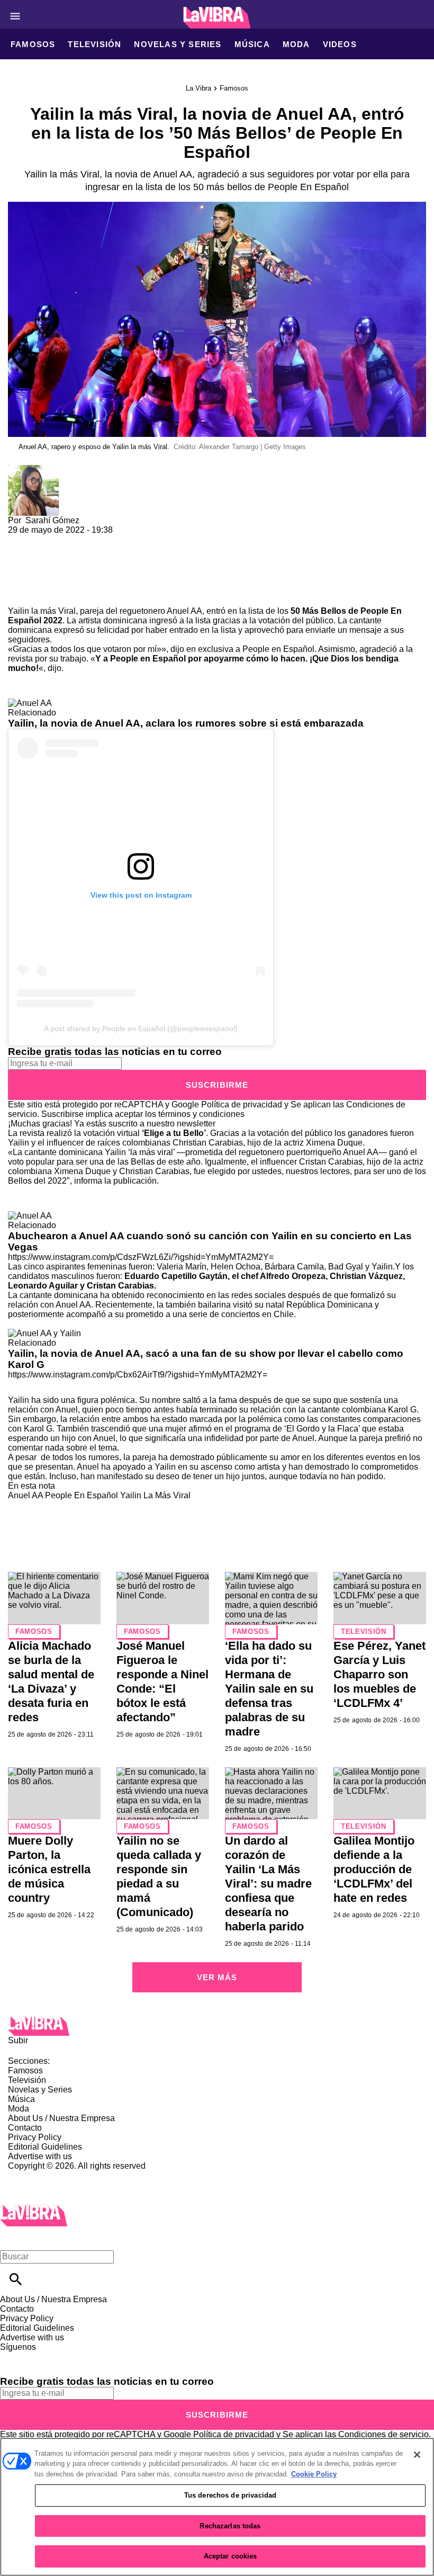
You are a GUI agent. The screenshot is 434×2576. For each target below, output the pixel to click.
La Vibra (198, 88)
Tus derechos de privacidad (230, 2495)
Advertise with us (40, 2156)
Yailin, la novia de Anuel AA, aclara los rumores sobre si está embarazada (186, 723)
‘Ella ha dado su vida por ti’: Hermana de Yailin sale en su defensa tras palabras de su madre (269, 1689)
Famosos (33, 44)
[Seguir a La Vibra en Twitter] (39, 2356)
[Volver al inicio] (34, 2209)
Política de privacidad (242, 1104)
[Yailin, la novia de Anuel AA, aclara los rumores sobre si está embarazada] (30, 703)
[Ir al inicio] (217, 2026)
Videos (340, 44)
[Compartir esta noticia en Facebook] (47, 539)
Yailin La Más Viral (155, 1495)
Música (252, 44)
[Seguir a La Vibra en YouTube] (90, 2356)
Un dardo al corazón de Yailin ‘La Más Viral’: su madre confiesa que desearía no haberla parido (268, 1884)
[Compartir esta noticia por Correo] (98, 539)
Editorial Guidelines (45, 2147)
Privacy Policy (35, 2137)
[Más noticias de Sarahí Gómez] (33, 469)
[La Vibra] (217, 18)
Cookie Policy (314, 2474)
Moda (296, 44)
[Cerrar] (417, 2455)
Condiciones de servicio (383, 2434)
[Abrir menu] (15, 16)
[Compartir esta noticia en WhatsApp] (21, 539)
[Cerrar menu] (12, 2238)
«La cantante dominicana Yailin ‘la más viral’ (91, 1152)
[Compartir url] (20, 594)
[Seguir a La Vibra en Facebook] (13, 2356)
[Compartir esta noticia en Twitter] (73, 539)
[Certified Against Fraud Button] (46, 2175)
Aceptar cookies (230, 2556)
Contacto (25, 2128)
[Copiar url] (33, 571)
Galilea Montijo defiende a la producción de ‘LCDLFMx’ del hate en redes (374, 1869)
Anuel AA (25, 1495)
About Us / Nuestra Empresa (61, 2118)
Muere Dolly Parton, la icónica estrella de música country (49, 1869)
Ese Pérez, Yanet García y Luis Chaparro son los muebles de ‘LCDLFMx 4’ (379, 1674)
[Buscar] (16, 2279)
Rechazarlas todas (230, 2526)
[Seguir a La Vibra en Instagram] (65, 2356)
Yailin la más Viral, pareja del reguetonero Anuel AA (105, 611)
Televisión (94, 44)
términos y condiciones (201, 1114)
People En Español (82, 1495)
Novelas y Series (178, 44)
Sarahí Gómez (52, 520)
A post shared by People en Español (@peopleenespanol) (141, 1028)
